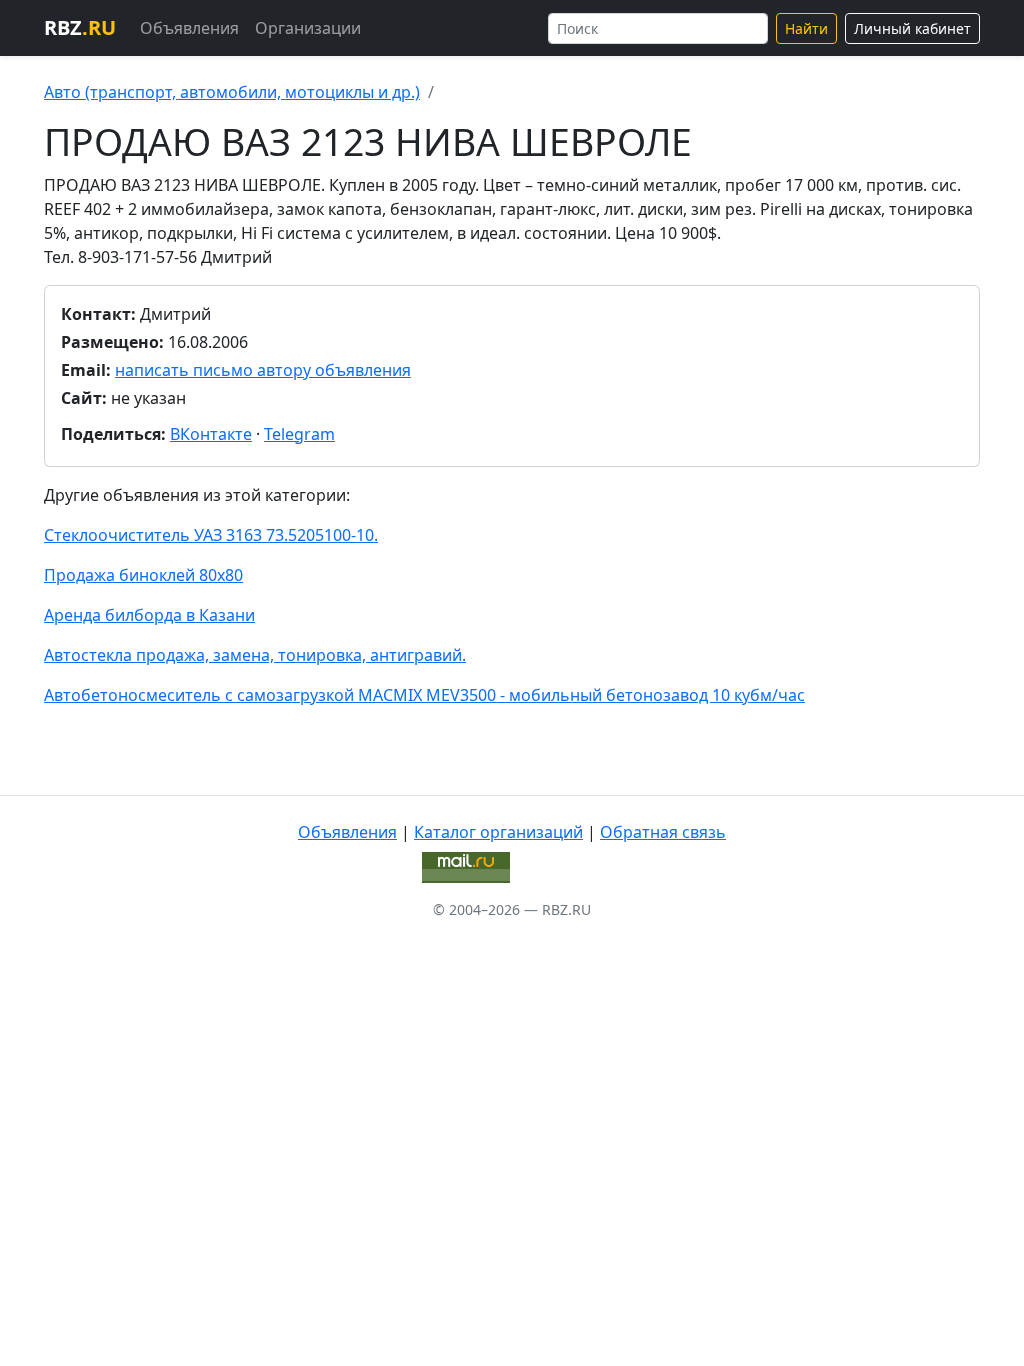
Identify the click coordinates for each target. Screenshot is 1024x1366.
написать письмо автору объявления (263, 370)
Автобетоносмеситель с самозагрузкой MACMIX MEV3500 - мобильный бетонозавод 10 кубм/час (424, 695)
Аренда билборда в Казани (149, 615)
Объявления (189, 28)
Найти (806, 28)
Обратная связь (663, 832)
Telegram (299, 434)
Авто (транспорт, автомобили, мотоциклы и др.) (232, 92)
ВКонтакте (211, 434)
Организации (308, 28)
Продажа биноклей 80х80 (143, 575)
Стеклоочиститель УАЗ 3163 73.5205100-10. (211, 535)
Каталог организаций (498, 832)
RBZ (80, 27)
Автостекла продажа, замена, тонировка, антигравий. (255, 655)
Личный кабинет (912, 28)
